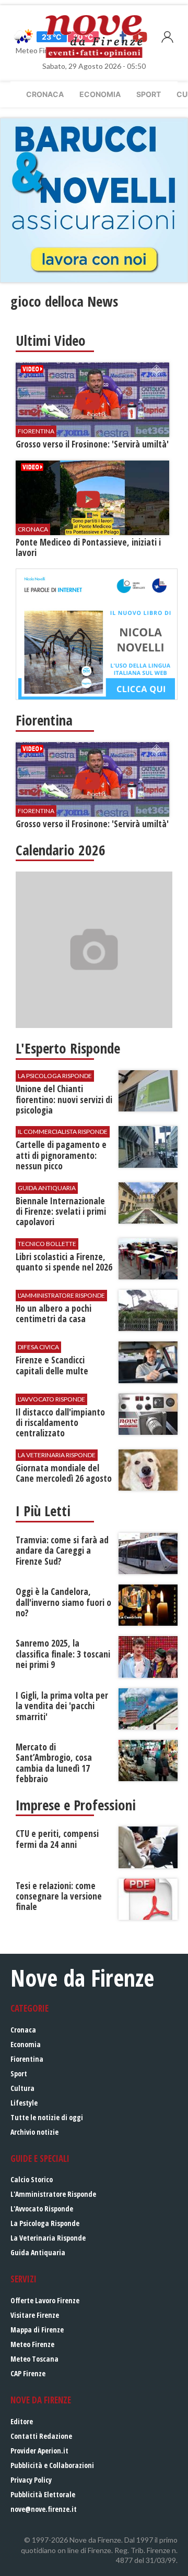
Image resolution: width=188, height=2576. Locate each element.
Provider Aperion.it (39, 2451)
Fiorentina (27, 2059)
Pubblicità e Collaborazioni (52, 2465)
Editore (22, 2421)
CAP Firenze (28, 2373)
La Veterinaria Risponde (48, 2238)
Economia (100, 94)
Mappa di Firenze (37, 2330)
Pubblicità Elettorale (43, 2494)
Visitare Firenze (35, 2315)
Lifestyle (24, 2103)
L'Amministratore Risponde (53, 2194)
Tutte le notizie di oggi (47, 2117)
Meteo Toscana (34, 2359)
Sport (149, 94)
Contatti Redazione (41, 2436)
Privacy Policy (31, 2480)
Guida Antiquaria (38, 2252)
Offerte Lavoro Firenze (45, 2300)
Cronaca (45, 94)
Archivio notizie (34, 2132)
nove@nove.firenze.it (44, 2509)
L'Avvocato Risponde (42, 2209)
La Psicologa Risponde (45, 2223)
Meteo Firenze (32, 2344)
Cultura (22, 2088)
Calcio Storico (32, 2179)
